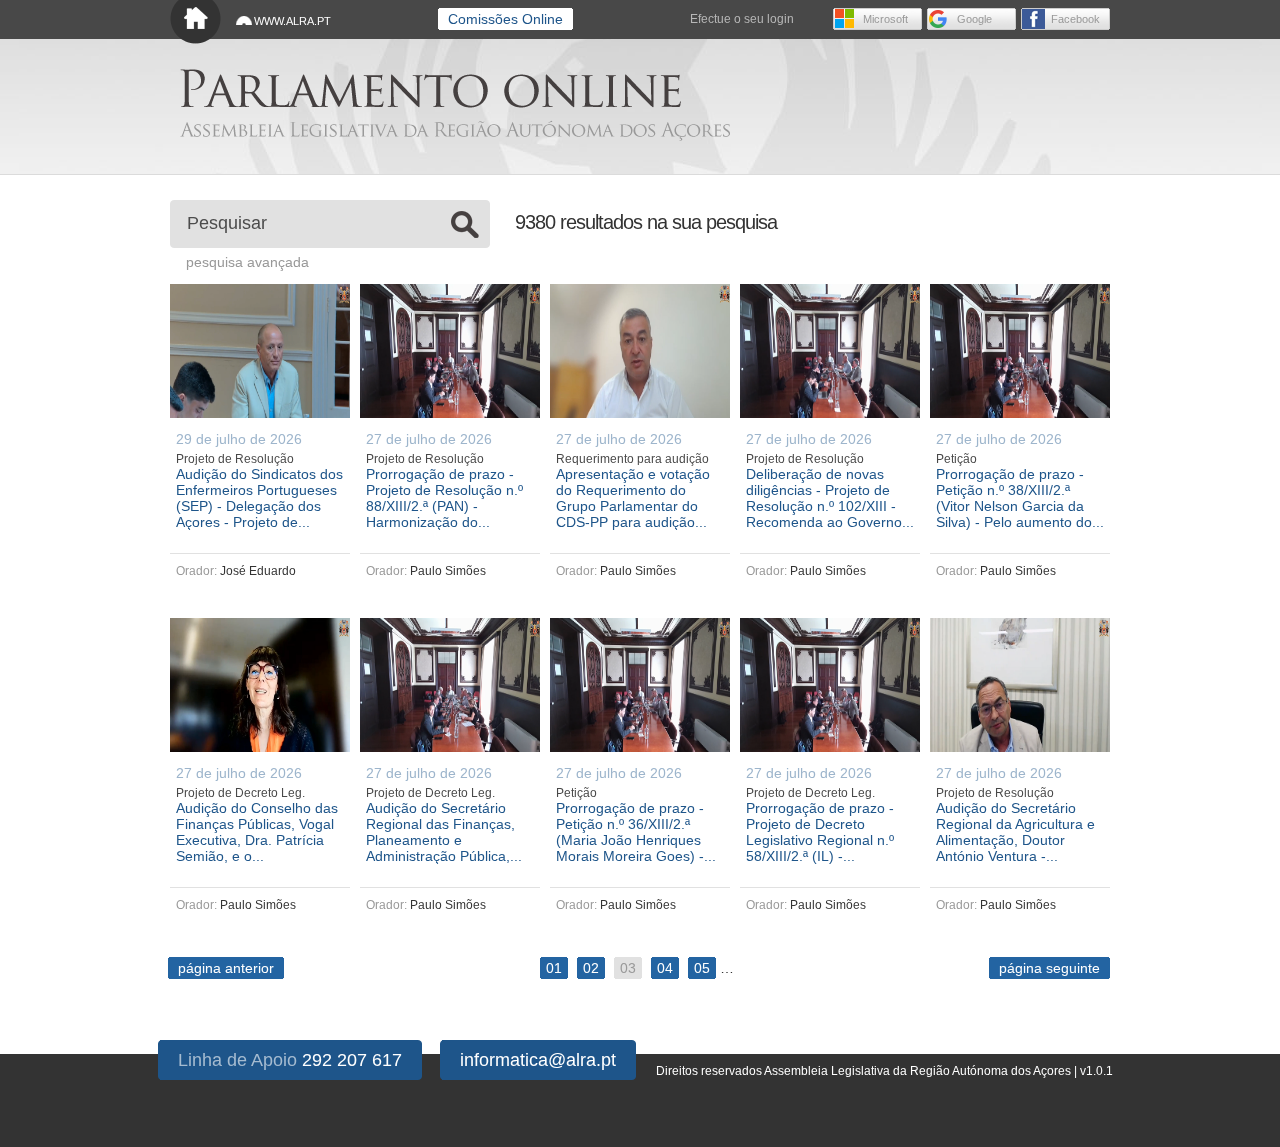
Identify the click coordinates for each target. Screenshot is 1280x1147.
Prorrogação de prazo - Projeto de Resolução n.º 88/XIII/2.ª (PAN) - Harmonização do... (444, 498)
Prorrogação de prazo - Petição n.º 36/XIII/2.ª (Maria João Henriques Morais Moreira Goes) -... (636, 832)
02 (591, 968)
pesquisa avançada (247, 262)
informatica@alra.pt (538, 1060)
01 (554, 968)
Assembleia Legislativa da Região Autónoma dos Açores (455, 130)
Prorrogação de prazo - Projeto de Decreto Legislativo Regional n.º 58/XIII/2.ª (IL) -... (820, 832)
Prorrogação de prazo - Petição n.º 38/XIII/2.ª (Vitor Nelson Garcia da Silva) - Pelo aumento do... (1020, 498)
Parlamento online (430, 88)
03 (628, 968)
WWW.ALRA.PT (292, 21)
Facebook (1075, 19)
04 (665, 968)
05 (702, 968)
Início (195, 22)
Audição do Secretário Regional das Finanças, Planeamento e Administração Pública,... (444, 832)
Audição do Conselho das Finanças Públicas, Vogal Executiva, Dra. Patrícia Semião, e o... (257, 832)
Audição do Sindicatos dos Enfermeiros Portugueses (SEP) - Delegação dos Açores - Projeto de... (259, 498)
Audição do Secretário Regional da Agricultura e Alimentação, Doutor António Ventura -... (1015, 832)
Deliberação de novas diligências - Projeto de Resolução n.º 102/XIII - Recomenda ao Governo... (830, 498)
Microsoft (885, 19)
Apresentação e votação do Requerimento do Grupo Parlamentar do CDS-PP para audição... (633, 498)
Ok (465, 224)
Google (974, 19)
